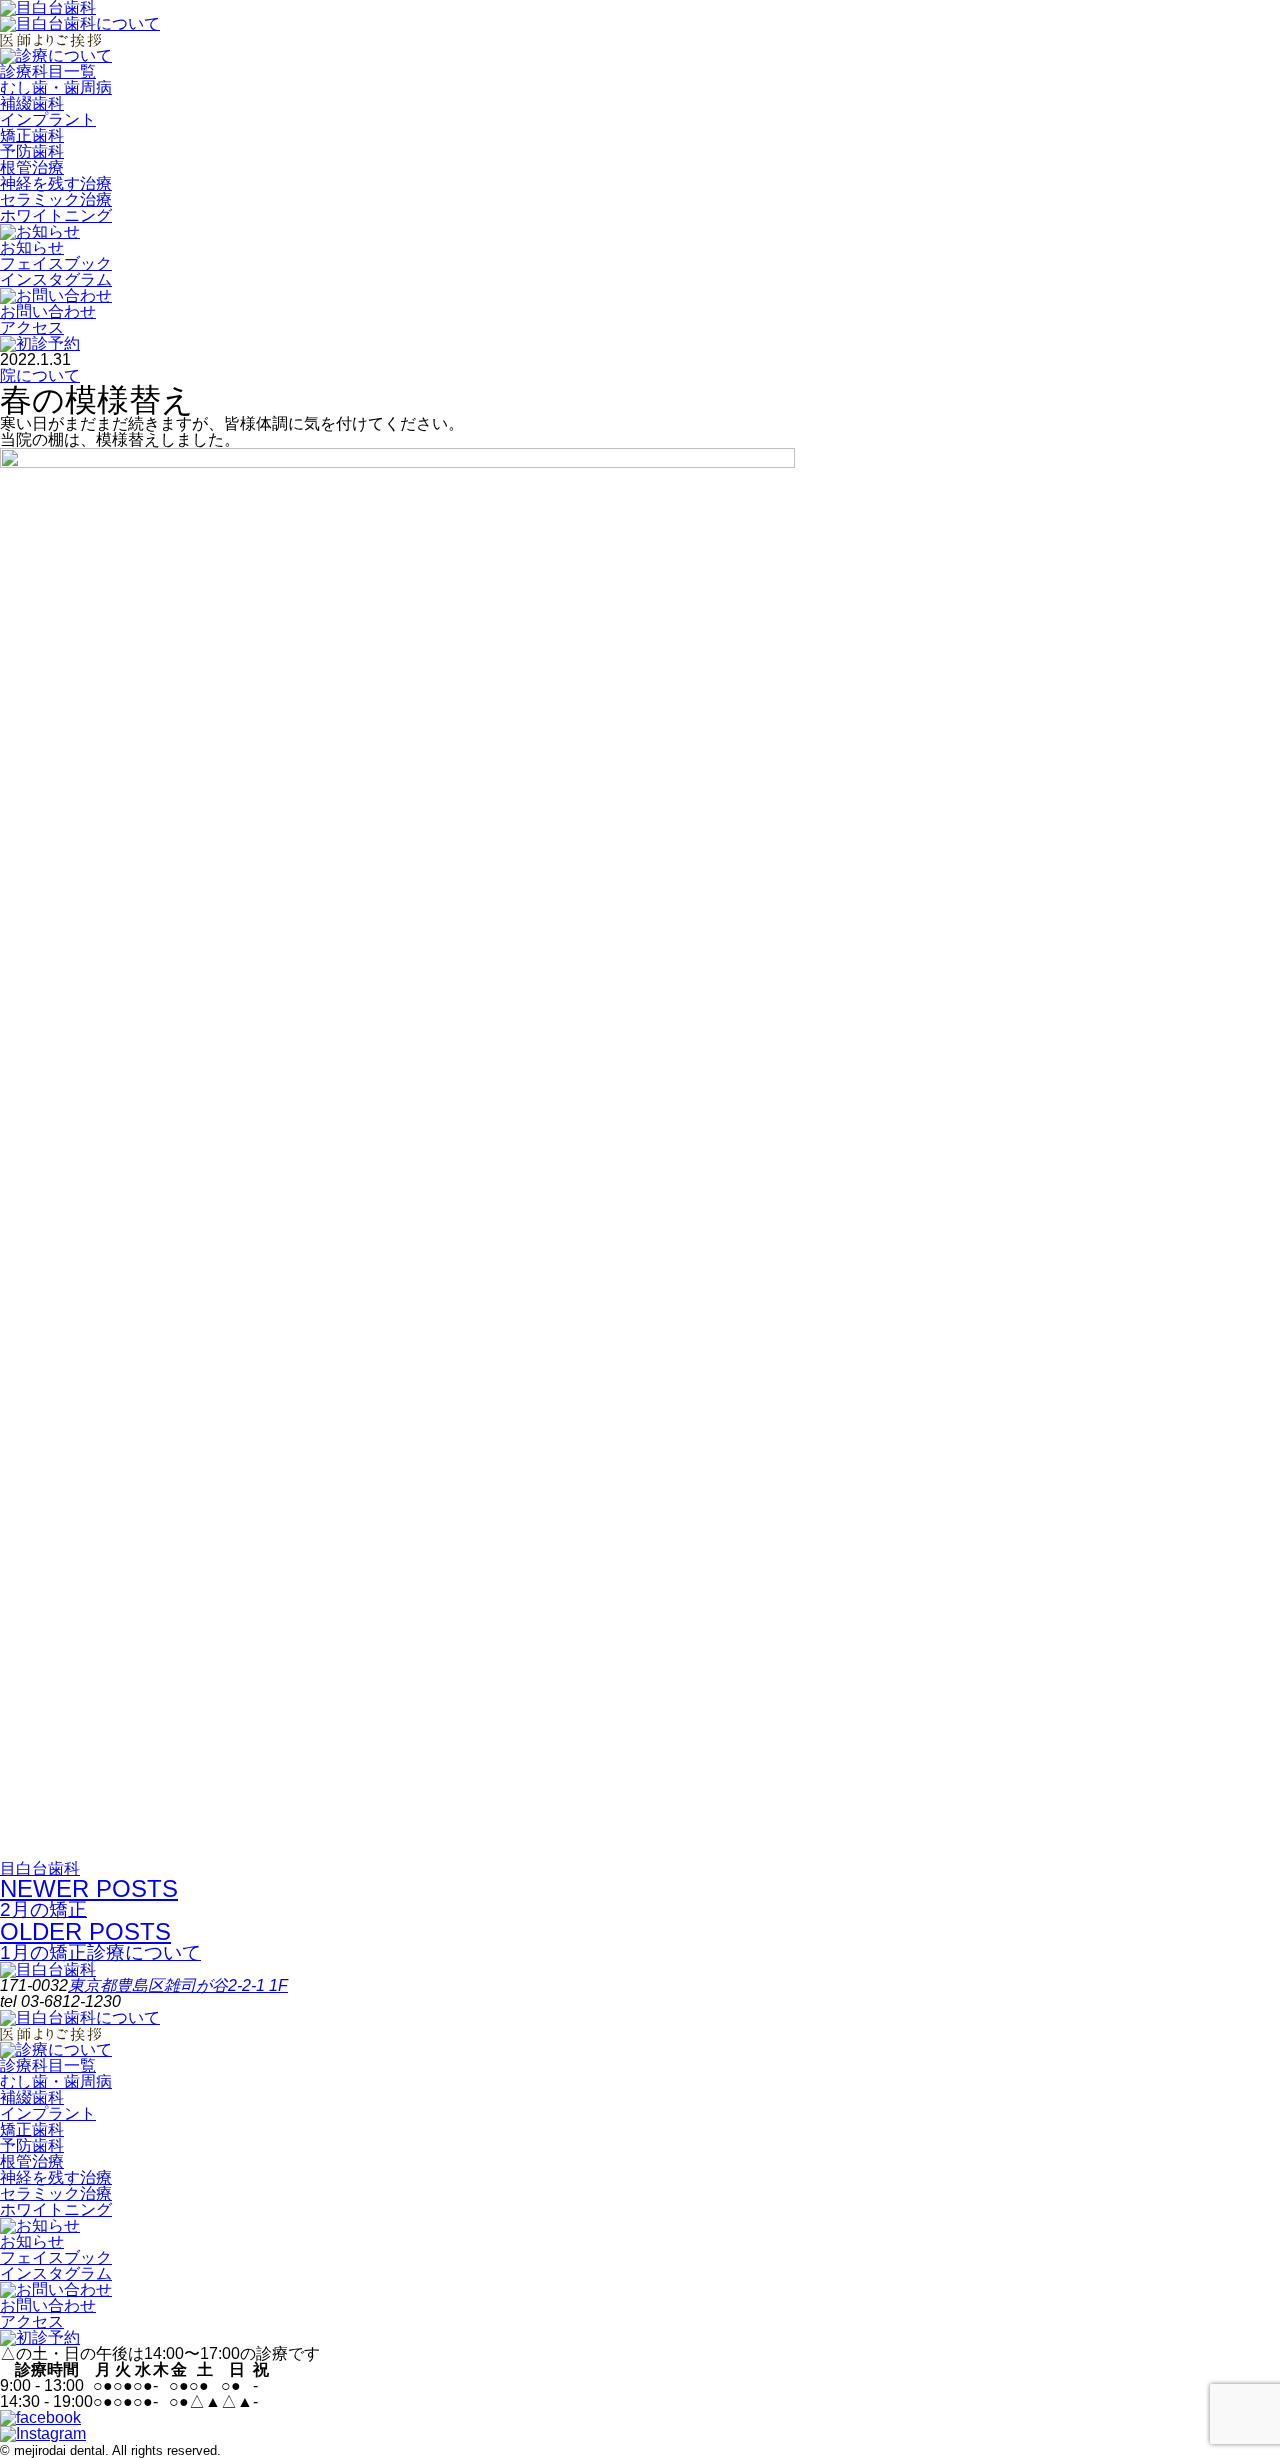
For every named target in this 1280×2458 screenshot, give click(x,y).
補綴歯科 (32, 103)
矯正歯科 (32, 135)
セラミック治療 (56, 199)
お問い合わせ (48, 311)
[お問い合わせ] (56, 295)
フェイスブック (56, 263)
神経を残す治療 (56, 183)
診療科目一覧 (48, 71)
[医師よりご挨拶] (50, 39)
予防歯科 (32, 151)
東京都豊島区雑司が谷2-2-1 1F (178, 1985)
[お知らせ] (40, 231)
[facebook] (40, 2417)
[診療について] (56, 55)
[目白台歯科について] (80, 23)
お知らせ (32, 247)
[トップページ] (48, 1969)
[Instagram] (43, 2433)
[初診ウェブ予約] (40, 343)
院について (40, 375)
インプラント (48, 119)
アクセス (32, 327)
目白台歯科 (40, 1868)
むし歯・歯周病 (56, 87)
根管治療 (32, 167)
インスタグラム (56, 279)
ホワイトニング (56, 215)
